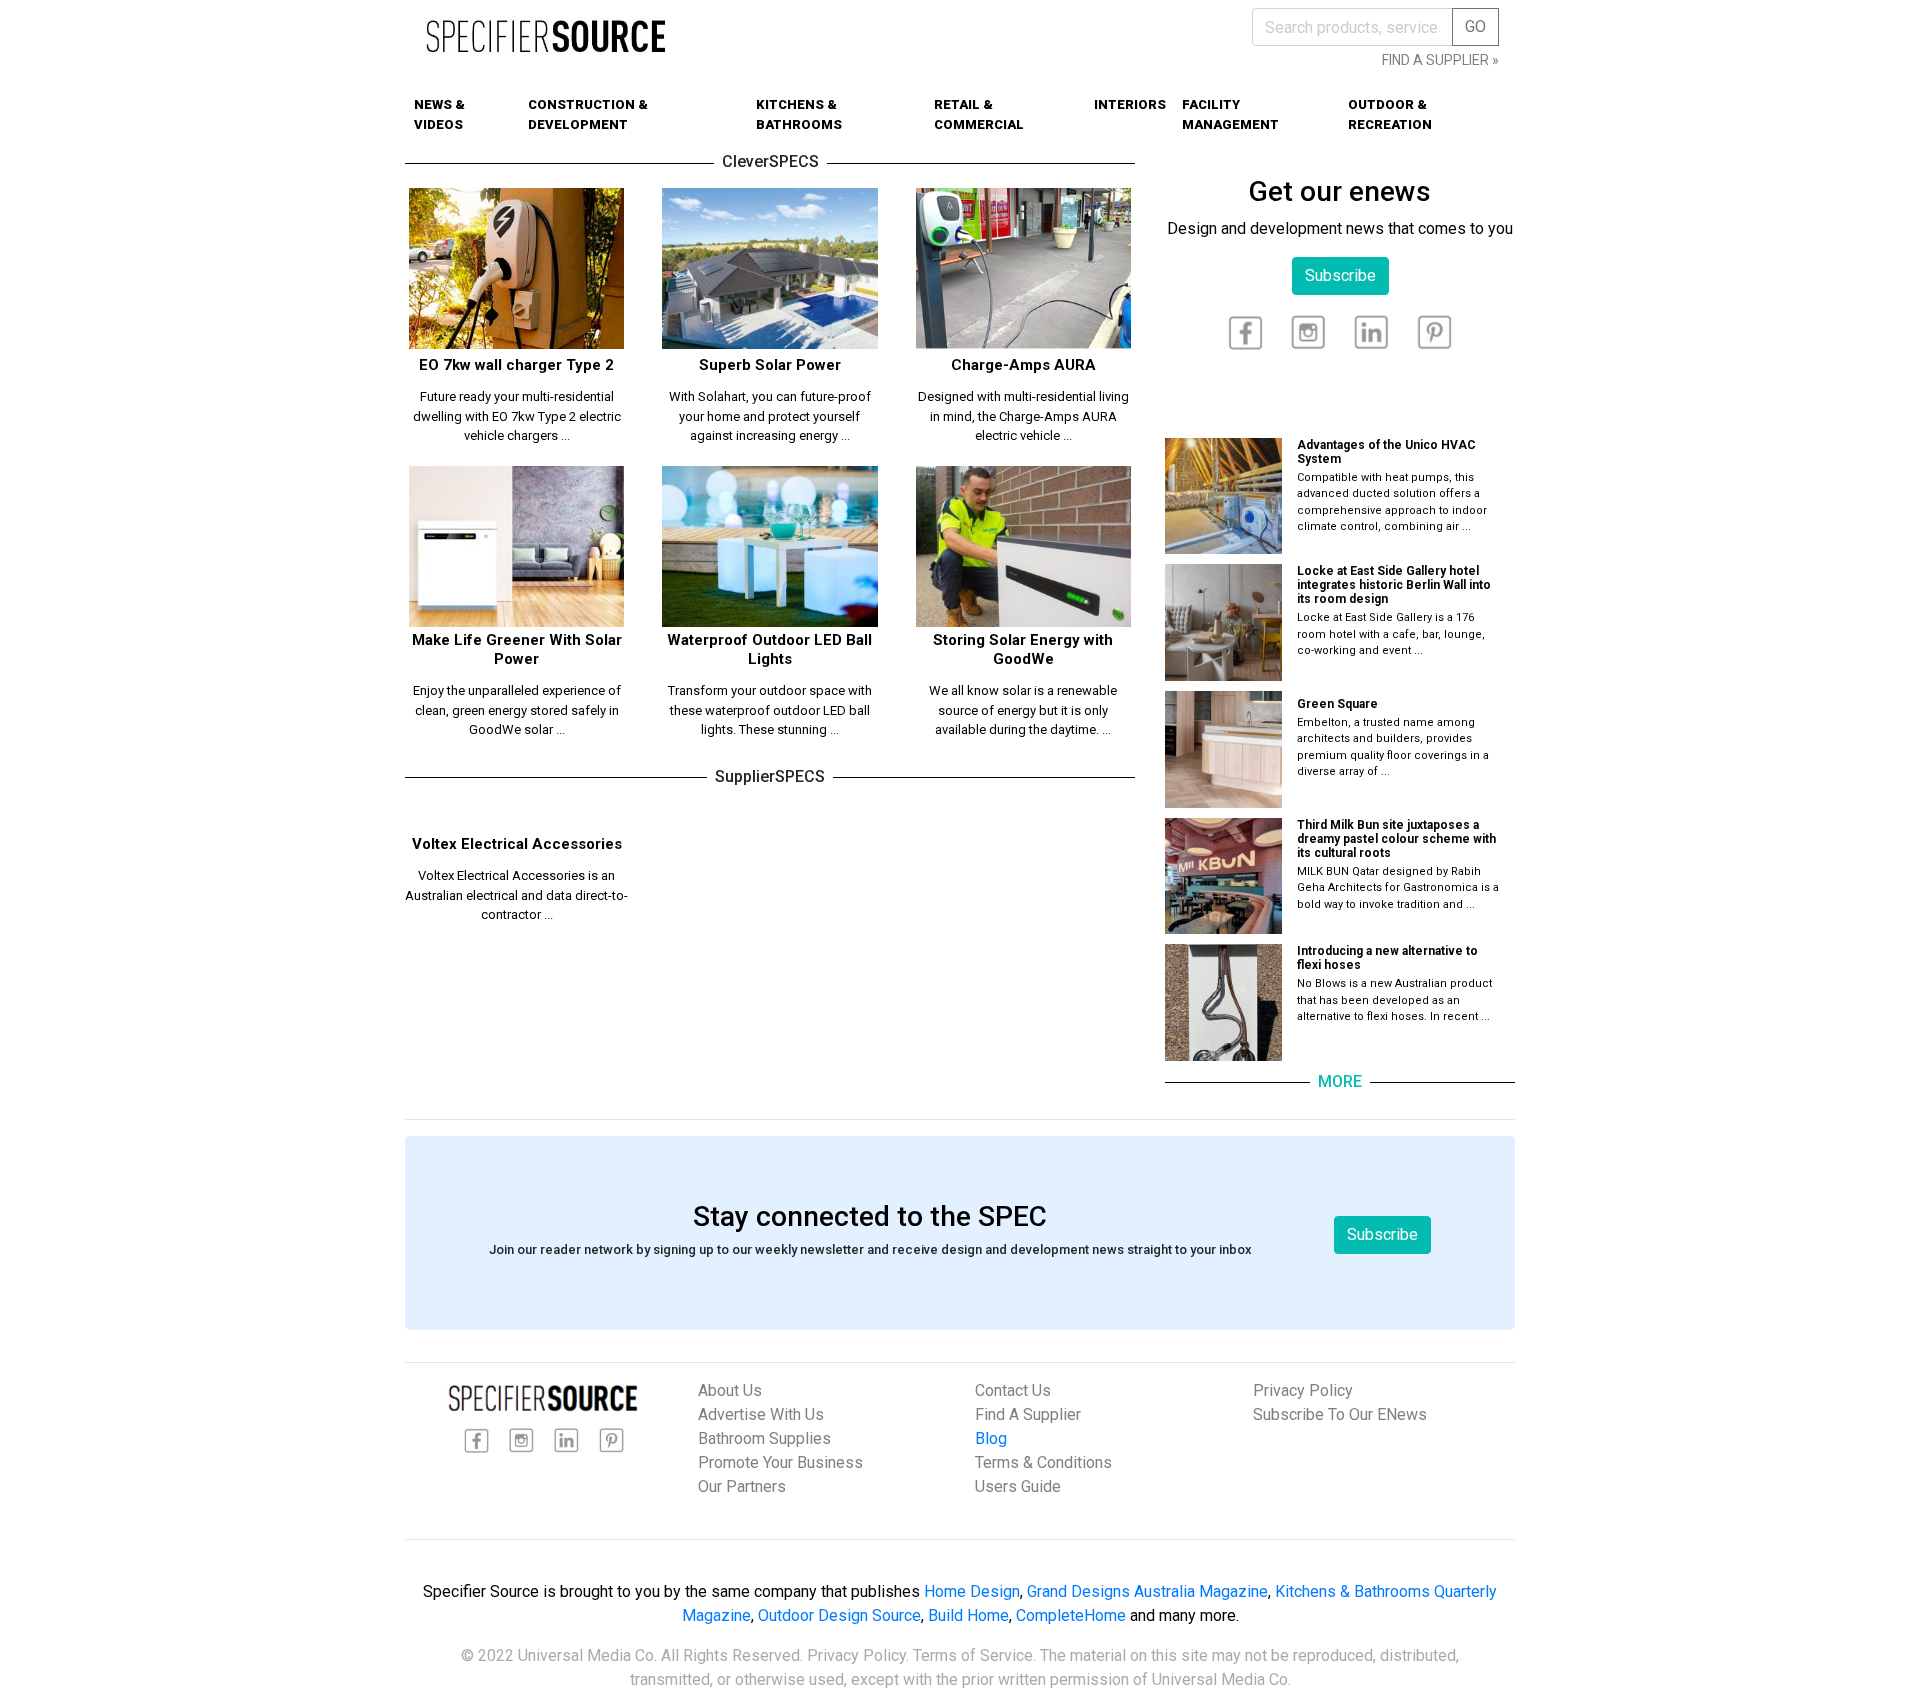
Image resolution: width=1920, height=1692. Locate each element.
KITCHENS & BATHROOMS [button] (799, 114)
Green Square (1337, 704)
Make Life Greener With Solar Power (517, 649)
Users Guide (1018, 1486)
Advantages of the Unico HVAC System (1386, 452)
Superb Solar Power (770, 365)
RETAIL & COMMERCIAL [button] (979, 114)
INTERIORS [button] (1130, 104)
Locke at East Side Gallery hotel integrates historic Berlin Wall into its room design (1394, 585)
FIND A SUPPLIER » (1440, 60)
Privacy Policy (1303, 1390)
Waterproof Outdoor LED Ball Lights (769, 649)
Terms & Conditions (1043, 1462)
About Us (730, 1390)
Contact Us (1013, 1390)
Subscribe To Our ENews (1340, 1414)
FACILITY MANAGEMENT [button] (1230, 114)
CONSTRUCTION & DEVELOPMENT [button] (588, 114)
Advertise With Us (761, 1414)
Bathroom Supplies (764, 1438)
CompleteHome (1071, 1615)
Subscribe (1340, 275)
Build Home (968, 1615)
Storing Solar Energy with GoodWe (1023, 649)
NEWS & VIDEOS (439, 114)
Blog (991, 1438)
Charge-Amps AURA (1023, 365)
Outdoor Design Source (839, 1615)
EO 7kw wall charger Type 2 (516, 365)
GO (1475, 26)
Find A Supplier (1028, 1414)
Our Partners (742, 1486)
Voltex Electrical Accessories (517, 844)
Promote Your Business (780, 1462)
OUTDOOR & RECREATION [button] (1390, 114)
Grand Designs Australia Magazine (1147, 1591)
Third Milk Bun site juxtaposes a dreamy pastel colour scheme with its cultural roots (1396, 839)
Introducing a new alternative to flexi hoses (1387, 958)
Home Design (972, 1591)
